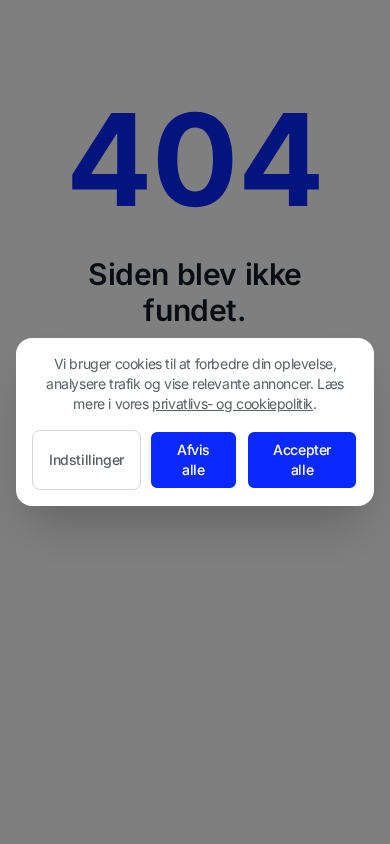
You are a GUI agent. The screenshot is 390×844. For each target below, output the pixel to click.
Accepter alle (302, 459)
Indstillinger (86, 459)
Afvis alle (193, 459)
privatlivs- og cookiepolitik (232, 403)
